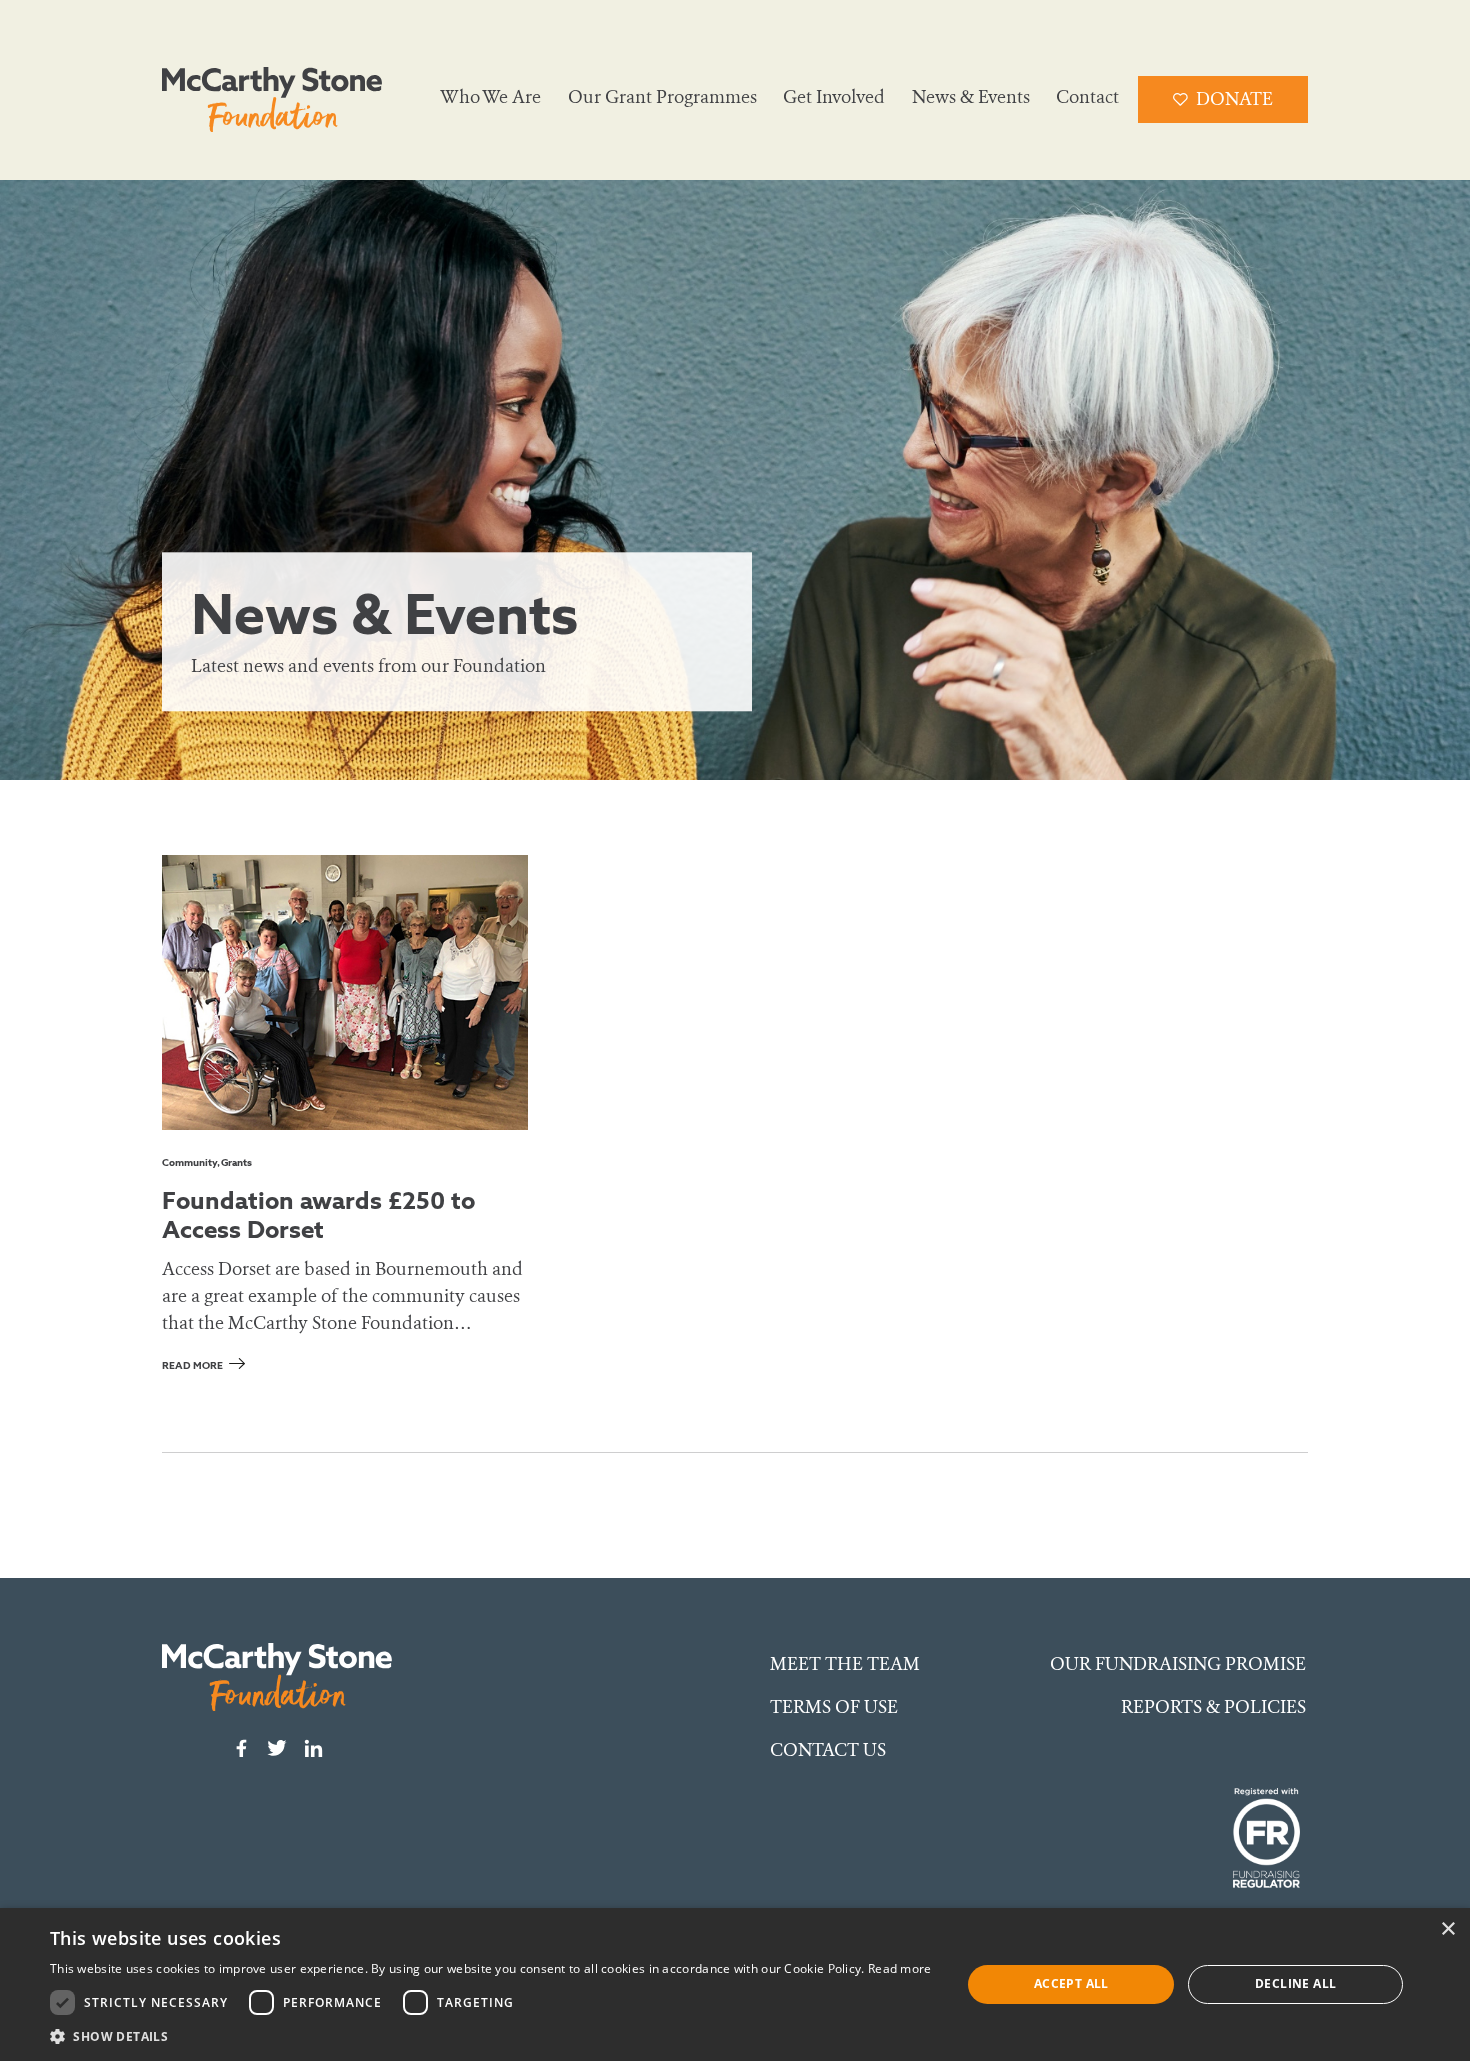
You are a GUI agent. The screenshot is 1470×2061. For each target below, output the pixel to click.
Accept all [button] (1071, 1983)
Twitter (277, 1748)
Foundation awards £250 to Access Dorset (318, 1214)
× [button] (1447, 1929)
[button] (491, 2036)
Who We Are (490, 97)
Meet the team (845, 1664)
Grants (236, 1162)
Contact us (828, 1750)
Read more (192, 1365)
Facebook (241, 1748)
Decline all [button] (1295, 1983)
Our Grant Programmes (662, 97)
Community (189, 1162)
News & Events (971, 97)
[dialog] (735, 1984)
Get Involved (834, 97)
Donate (1234, 99)
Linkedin (313, 1748)
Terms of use (834, 1707)
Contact (1087, 97)
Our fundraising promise (1178, 1664)
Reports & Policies (1213, 1707)
